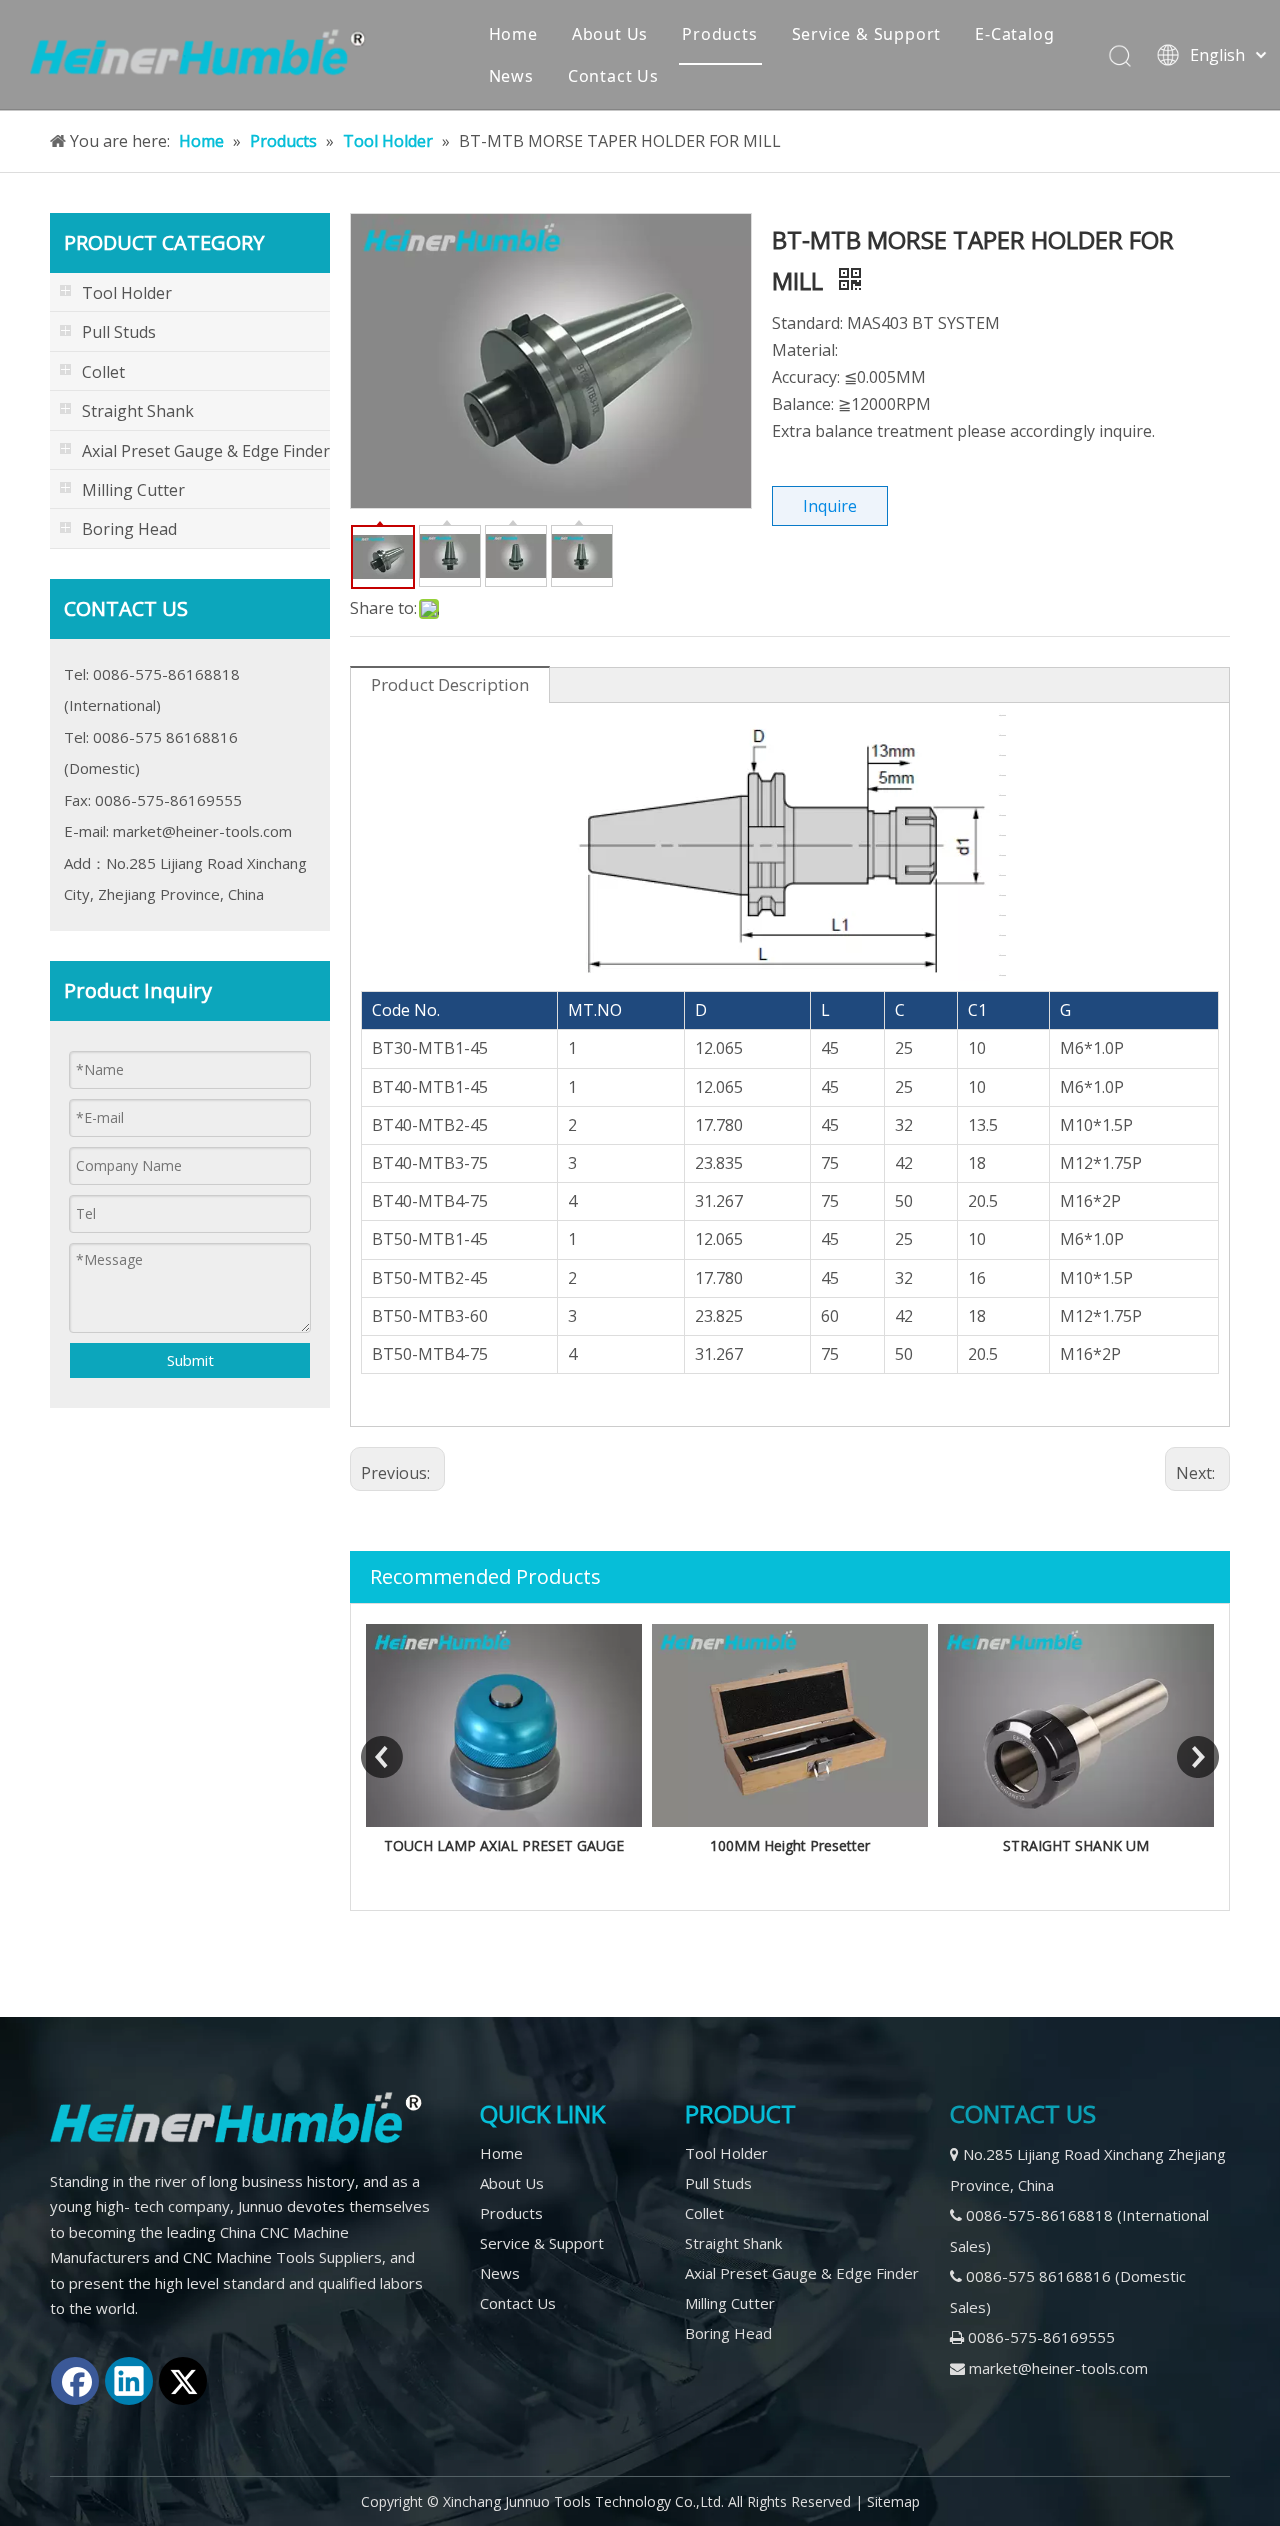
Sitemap (893, 2501)
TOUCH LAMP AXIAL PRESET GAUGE (504, 1845)
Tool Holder (726, 2153)
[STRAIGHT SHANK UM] (1076, 1725)
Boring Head (728, 2333)
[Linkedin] (129, 2381)
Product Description (450, 684)
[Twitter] (183, 2381)
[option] (504, 1741)
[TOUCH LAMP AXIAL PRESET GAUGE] (504, 1725)
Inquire (830, 506)
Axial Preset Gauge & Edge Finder (802, 2273)
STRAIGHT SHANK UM (1076, 1845)
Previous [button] (382, 1757)
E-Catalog (1014, 34)
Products (719, 34)
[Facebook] (75, 2381)
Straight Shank (733, 2243)
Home (513, 34)
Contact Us (613, 76)
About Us (610, 34)
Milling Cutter (730, 2303)
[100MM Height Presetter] (790, 1725)
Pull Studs (718, 2183)
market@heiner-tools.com (202, 831)
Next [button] (1198, 1757)
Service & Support (867, 34)
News (511, 76)
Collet (704, 2213)
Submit (190, 1360)
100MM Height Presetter (790, 1845)
